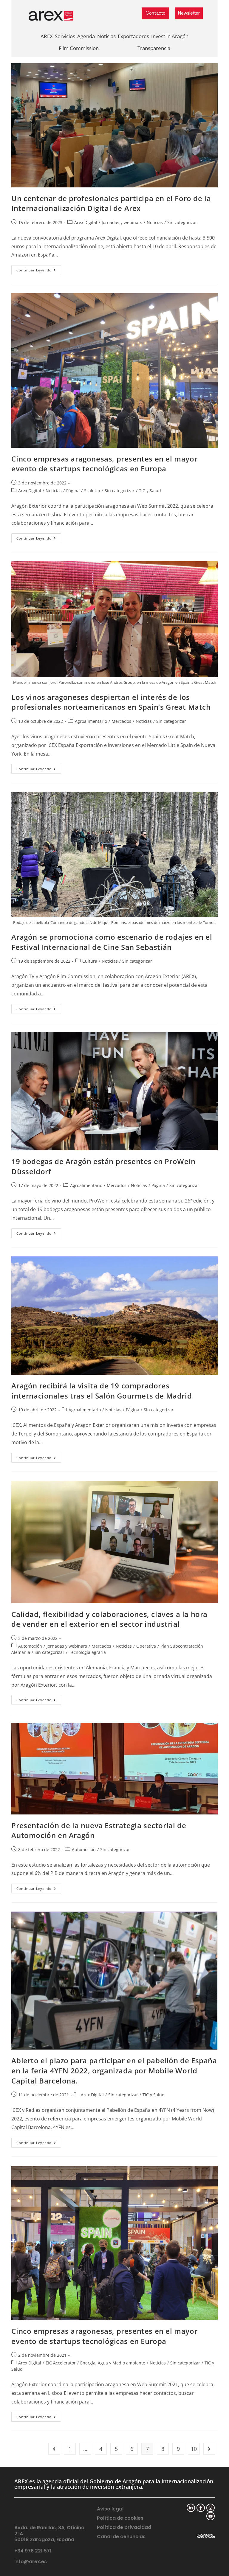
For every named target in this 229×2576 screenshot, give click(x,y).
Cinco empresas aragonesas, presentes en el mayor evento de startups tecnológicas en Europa (104, 464)
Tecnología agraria (87, 1652)
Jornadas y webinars (122, 222)
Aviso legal (110, 2509)
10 (194, 2449)
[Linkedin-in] (191, 2508)
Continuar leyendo (39, 269)
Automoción (30, 1646)
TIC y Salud (150, 491)
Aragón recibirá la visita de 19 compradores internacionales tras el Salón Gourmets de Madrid (102, 1391)
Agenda (86, 36)
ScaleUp (92, 491)
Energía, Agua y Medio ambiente (113, 2363)
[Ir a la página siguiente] (209, 2449)
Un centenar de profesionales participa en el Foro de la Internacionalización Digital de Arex (111, 203)
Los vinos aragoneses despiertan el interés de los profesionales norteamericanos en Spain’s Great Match (111, 702)
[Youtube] (211, 2516)
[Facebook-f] (201, 2508)
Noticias (106, 36)
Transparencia (154, 48)
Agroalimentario (91, 721)
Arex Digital (86, 222)
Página (73, 491)
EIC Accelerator (61, 2363)
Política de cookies (120, 2518)
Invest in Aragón (170, 36)
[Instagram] (211, 2508)
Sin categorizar (182, 222)
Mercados (121, 721)
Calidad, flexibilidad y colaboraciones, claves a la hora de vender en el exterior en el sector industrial (109, 1619)
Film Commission (79, 48)
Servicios (65, 36)
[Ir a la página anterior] (54, 2449)
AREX (47, 36)
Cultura (90, 961)
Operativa (146, 1646)
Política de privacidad (124, 2527)
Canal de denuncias (121, 2537)
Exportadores (133, 36)
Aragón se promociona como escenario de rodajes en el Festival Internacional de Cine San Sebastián (112, 942)
